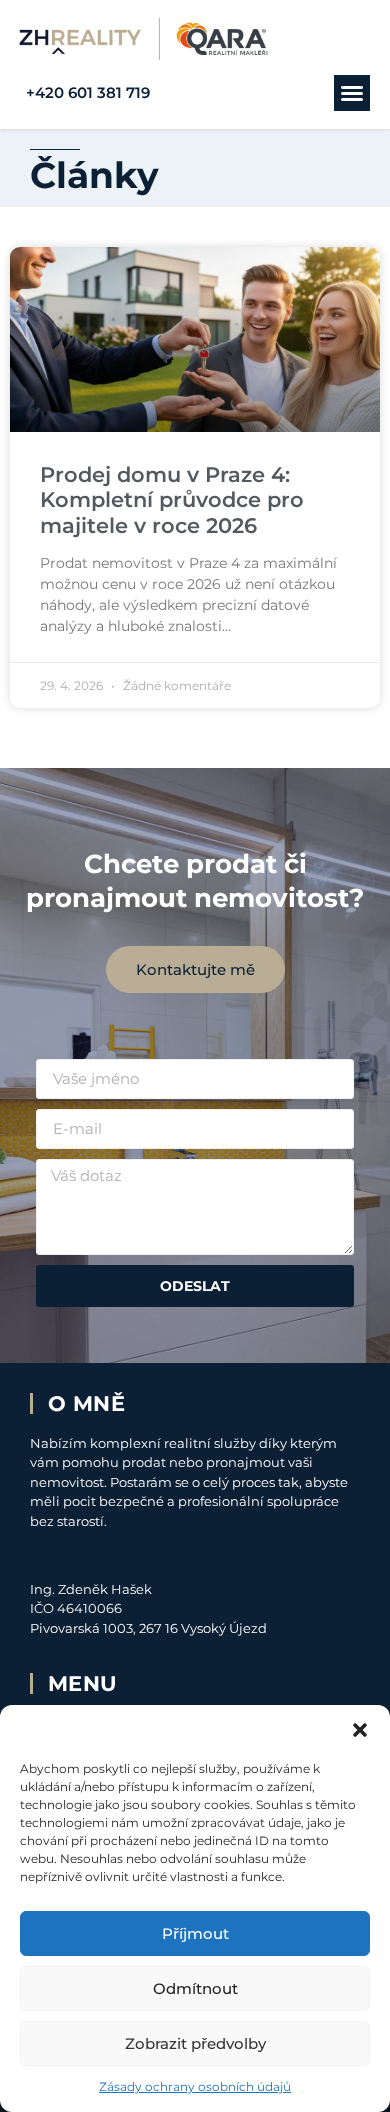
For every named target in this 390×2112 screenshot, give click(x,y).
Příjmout (195, 1933)
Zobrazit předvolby (195, 2043)
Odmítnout (195, 1988)
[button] (360, 1730)
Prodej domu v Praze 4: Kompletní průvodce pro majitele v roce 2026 (172, 499)
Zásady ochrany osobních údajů (195, 2086)
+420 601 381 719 (88, 92)
